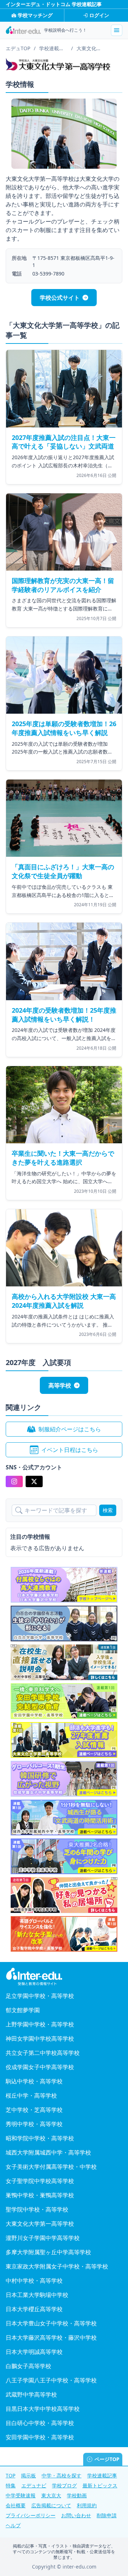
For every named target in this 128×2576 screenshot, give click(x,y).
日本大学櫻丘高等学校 (34, 2309)
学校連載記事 (102, 2475)
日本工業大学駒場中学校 (37, 2295)
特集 (11, 2485)
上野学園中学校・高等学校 (40, 2024)
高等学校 (60, 1385)
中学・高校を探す (62, 2475)
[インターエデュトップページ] (64, 1977)
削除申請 (107, 2515)
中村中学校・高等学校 (34, 2281)
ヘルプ (13, 2525)
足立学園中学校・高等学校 (40, 1996)
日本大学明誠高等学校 (34, 2352)
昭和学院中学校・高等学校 (40, 2138)
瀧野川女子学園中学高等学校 (43, 2238)
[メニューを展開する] (117, 30)
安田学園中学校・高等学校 (40, 2437)
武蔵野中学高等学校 (31, 2394)
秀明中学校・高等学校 (34, 2124)
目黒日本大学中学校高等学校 (43, 2409)
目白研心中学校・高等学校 (40, 2423)
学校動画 (77, 2495)
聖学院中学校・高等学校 (37, 2209)
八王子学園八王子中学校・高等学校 (51, 2380)
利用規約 (87, 2505)
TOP (10, 2475)
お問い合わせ (76, 2515)
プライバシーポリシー (31, 2515)
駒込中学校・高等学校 (34, 2081)
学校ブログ (64, 2485)
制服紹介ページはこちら (70, 1429)
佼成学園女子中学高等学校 (40, 2067)
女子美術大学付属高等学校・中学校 (51, 2167)
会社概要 (16, 2505)
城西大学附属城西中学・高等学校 (48, 2152)
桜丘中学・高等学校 (31, 2095)
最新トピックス (100, 2485)
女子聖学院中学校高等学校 (40, 2181)
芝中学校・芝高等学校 (34, 2110)
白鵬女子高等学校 (28, 2366)
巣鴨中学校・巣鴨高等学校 (40, 2195)
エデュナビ (34, 2485)
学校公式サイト (60, 298)
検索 (108, 1510)
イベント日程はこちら (70, 1450)
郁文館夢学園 (23, 2010)
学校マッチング (35, 15)
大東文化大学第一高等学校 (40, 2224)
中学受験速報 (21, 2495)
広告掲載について (51, 2505)
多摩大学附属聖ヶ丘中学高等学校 (48, 2252)
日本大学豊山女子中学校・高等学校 (51, 2323)
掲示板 (28, 2475)
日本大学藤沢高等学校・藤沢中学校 (51, 2338)
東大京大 (51, 2495)
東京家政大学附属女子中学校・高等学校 (57, 2266)
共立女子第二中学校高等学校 (43, 2053)
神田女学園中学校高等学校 (40, 2039)
